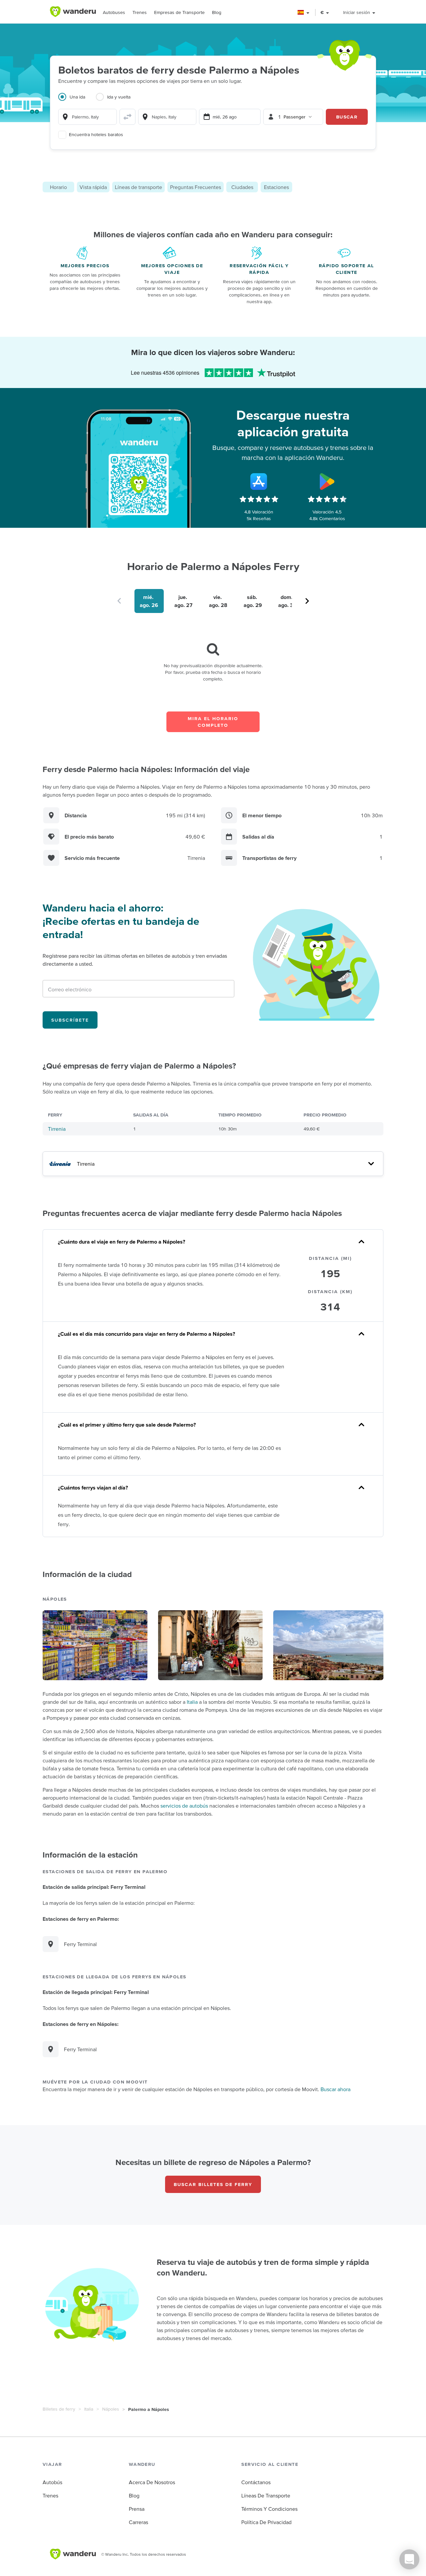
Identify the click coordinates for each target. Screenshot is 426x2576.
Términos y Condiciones (269, 2509)
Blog (217, 12)
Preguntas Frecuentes (196, 187)
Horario (58, 187)
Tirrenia (57, 1129)
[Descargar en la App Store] (259, 482)
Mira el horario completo (213, 722)
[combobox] (88, 117)
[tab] (77, 101)
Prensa (137, 2509)
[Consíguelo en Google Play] (327, 482)
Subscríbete (70, 1020)
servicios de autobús (184, 1806)
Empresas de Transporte (179, 12)
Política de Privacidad (266, 2522)
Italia (192, 1702)
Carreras (138, 2522)
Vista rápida (93, 187)
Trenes (140, 12)
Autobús (52, 2482)
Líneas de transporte (138, 187)
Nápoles (111, 2409)
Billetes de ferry (59, 2409)
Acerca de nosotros (152, 2482)
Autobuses (114, 12)
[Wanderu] (73, 12)
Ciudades (242, 187)
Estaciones (276, 187)
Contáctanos (256, 2482)
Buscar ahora (335, 2089)
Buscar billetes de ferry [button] (213, 2184)
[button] (304, 12)
